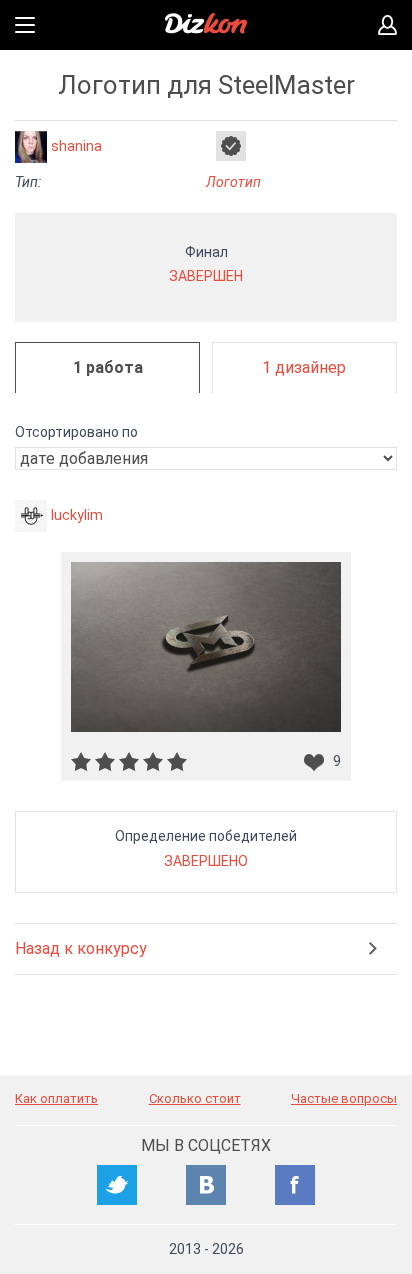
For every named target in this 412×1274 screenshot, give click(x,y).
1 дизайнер (304, 367)
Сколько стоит (195, 1098)
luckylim (77, 515)
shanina (76, 146)
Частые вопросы (344, 1098)
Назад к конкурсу (81, 948)
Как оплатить (56, 1098)
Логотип (233, 182)
